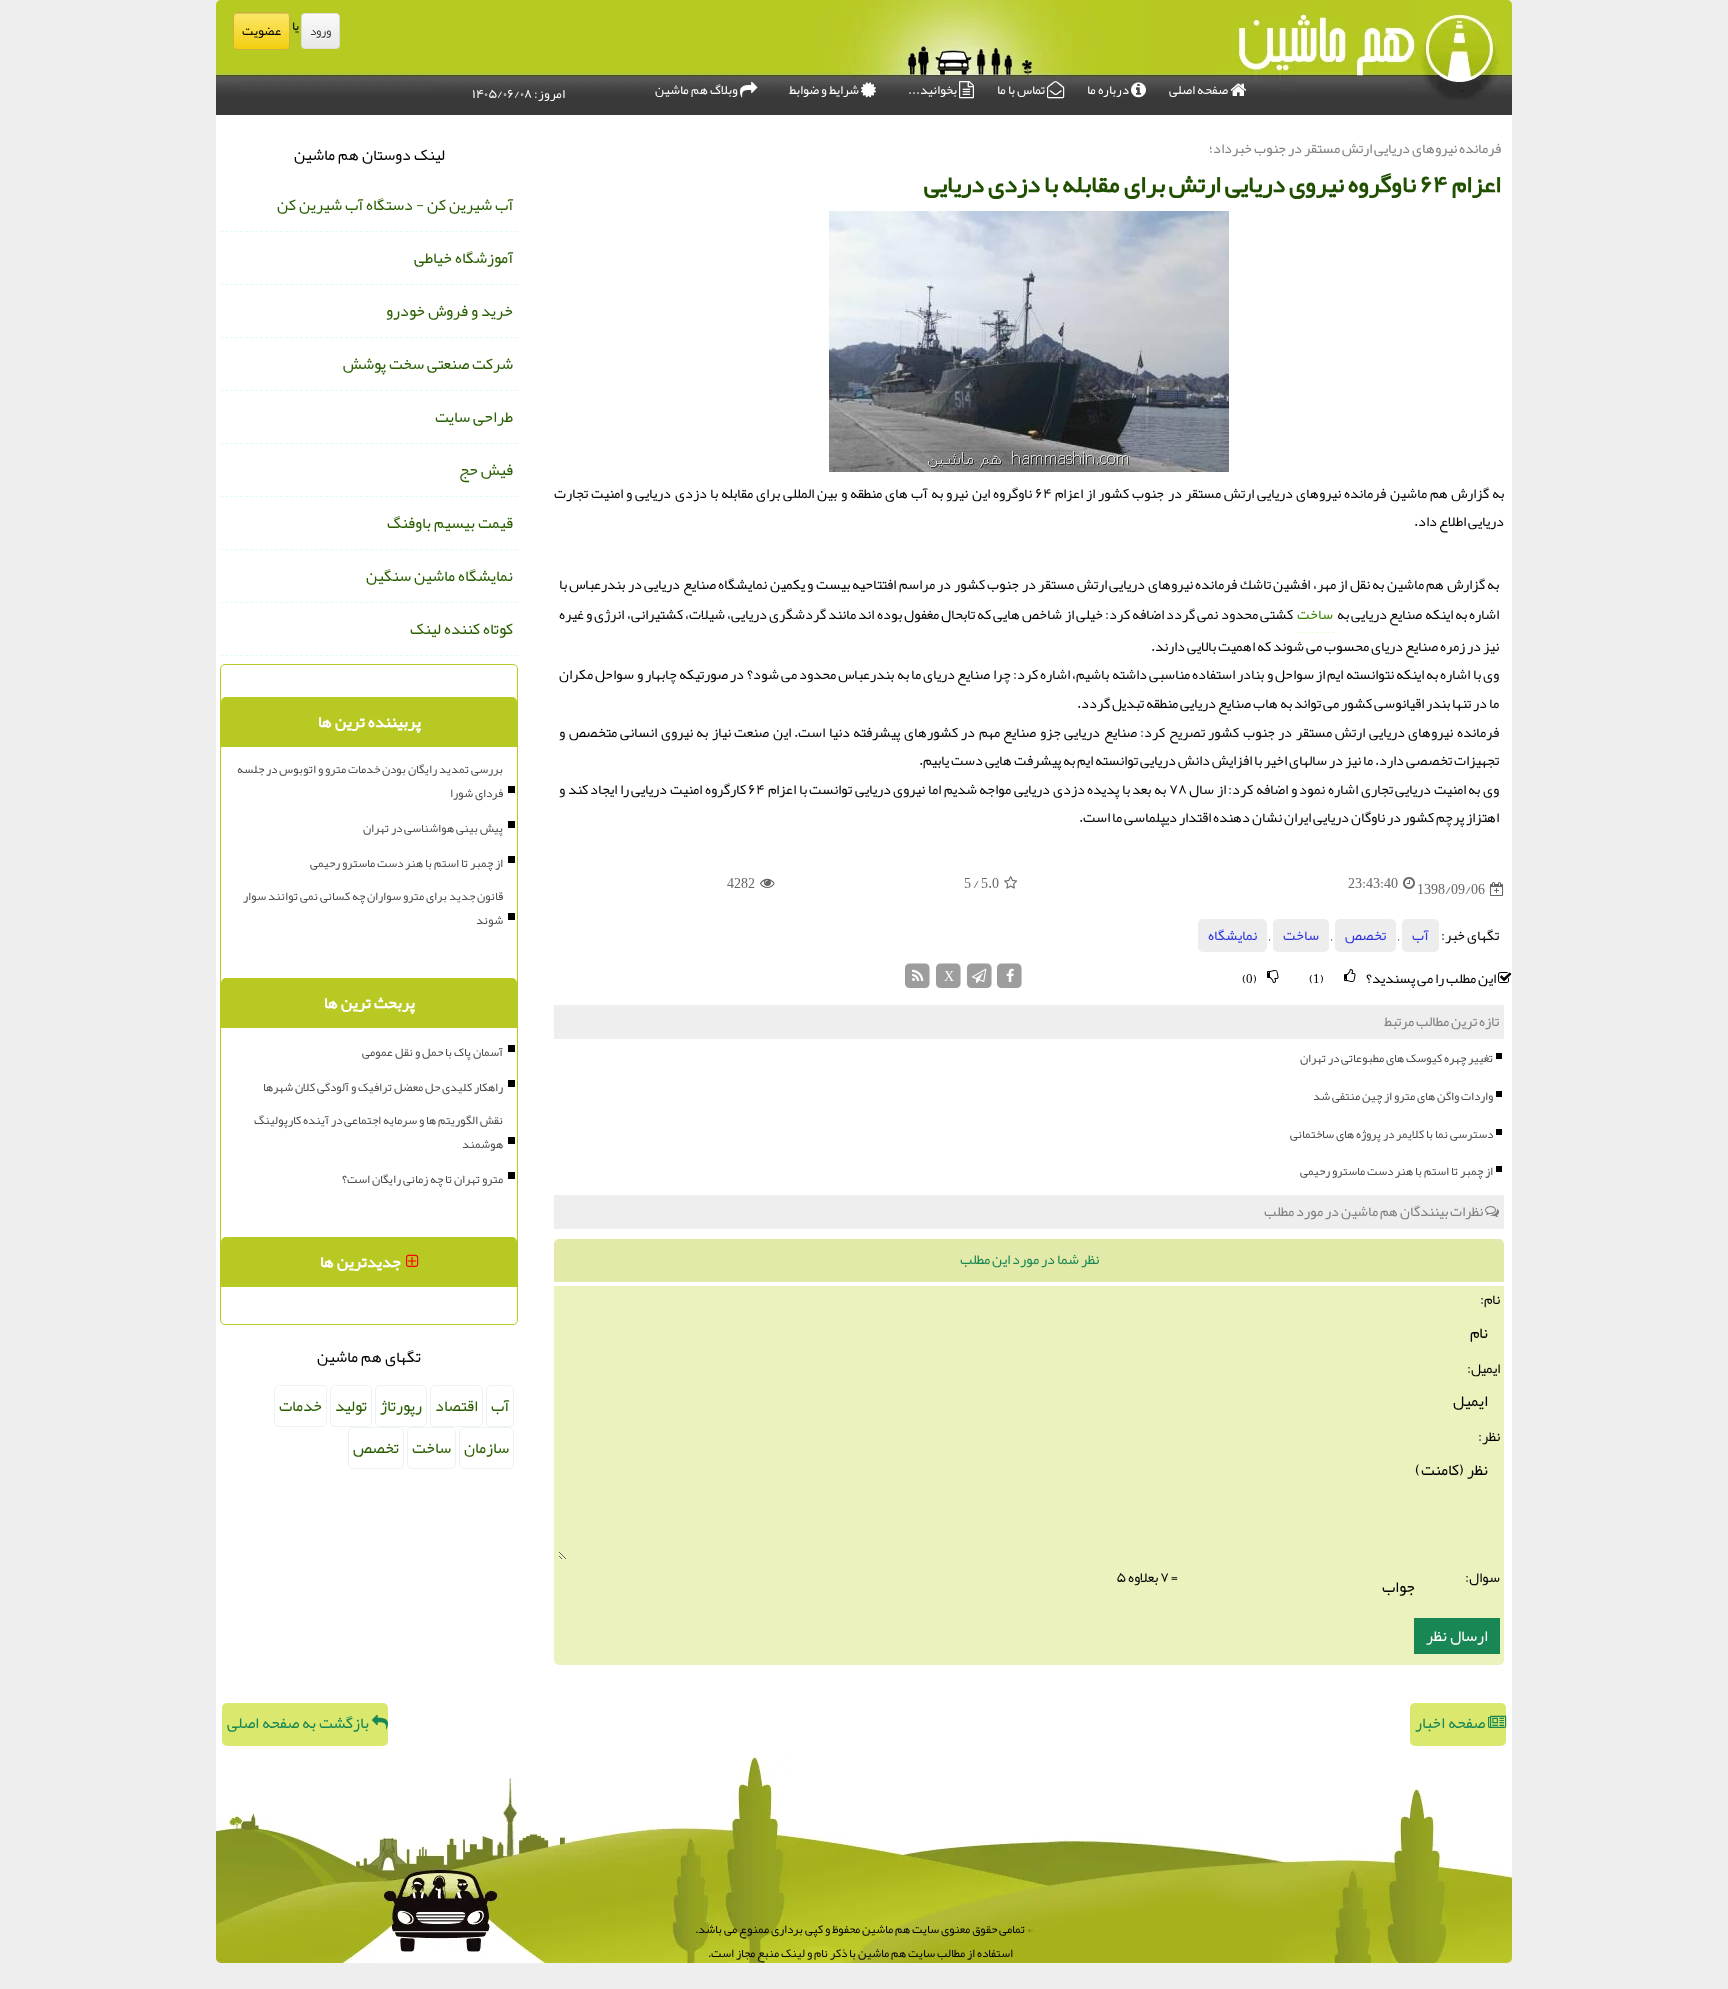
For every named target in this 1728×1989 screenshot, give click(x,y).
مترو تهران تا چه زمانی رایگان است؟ (422, 1179)
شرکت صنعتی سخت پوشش (428, 364)
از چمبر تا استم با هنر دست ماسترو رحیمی (1396, 1171)
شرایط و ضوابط (825, 90)
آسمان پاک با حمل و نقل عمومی (432, 1052)
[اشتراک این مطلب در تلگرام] (979, 981)
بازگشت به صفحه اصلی (299, 1723)
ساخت (1315, 614)
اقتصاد (456, 1406)
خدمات (300, 1406)
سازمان (486, 1448)
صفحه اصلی (1199, 90)
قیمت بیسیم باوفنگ (450, 523)
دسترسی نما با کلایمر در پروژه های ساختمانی (1391, 1134)
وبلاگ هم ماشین (697, 90)
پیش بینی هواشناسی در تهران (433, 828)
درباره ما (1109, 90)
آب (1420, 935)
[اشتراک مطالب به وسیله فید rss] (918, 981)
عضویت (261, 31)
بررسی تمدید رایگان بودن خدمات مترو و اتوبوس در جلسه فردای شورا (370, 781)
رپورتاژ (401, 1406)
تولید (351, 1406)
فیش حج (486, 470)
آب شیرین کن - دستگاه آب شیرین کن (395, 205)
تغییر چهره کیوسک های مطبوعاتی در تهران (1396, 1058)
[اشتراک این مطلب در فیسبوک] (1009, 981)
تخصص (1365, 935)
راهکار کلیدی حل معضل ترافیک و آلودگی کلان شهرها (383, 1087)
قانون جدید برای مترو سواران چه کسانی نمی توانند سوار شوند (373, 908)
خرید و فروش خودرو (449, 311)
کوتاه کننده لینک (461, 629)
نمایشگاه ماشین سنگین (439, 576)
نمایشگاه (1232, 935)
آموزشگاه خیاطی (463, 258)
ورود (320, 31)
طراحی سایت (474, 417)
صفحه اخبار (1451, 1723)
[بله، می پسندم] (1350, 976)
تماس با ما (1022, 90)
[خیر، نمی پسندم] (1273, 976)
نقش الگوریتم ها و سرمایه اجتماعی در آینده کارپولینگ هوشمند (378, 1132)
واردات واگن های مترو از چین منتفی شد (1403, 1096)
